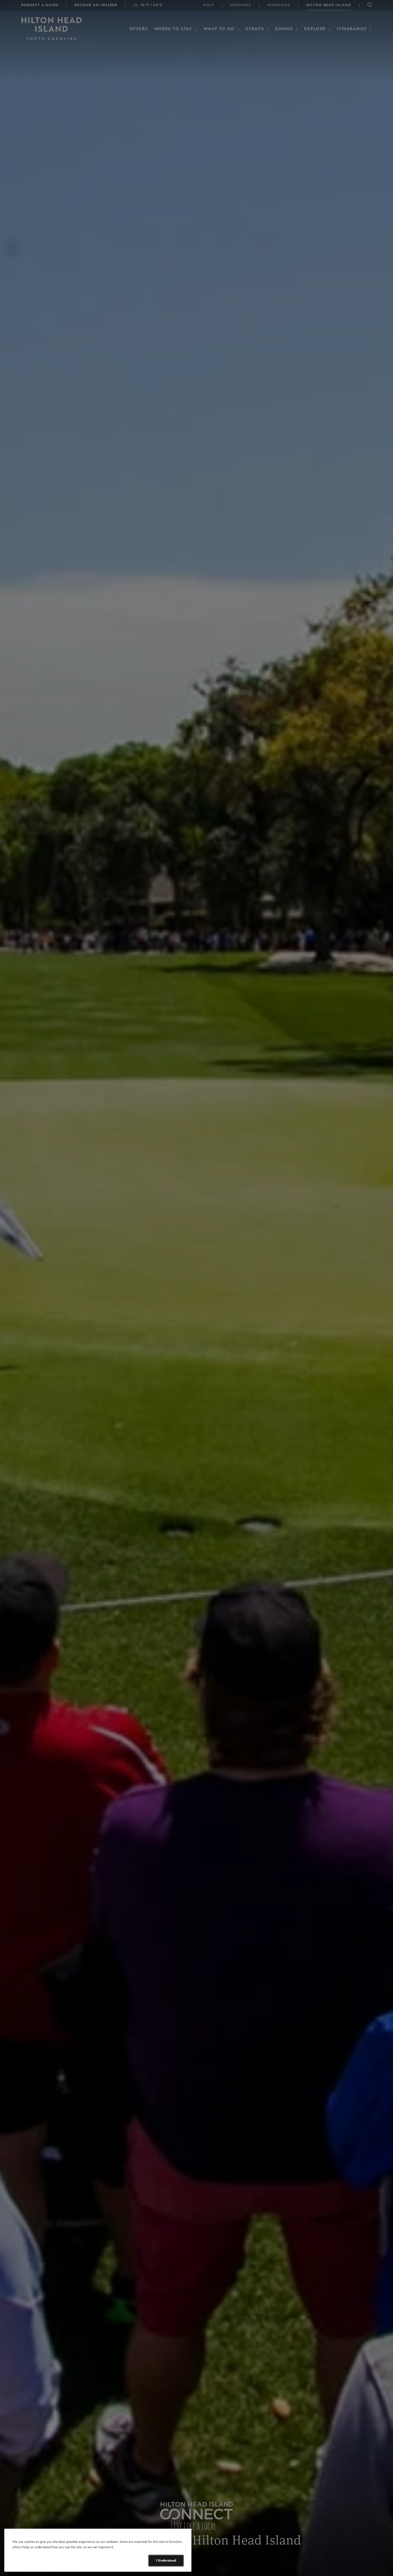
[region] (98, 2550)
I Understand (166, 2560)
